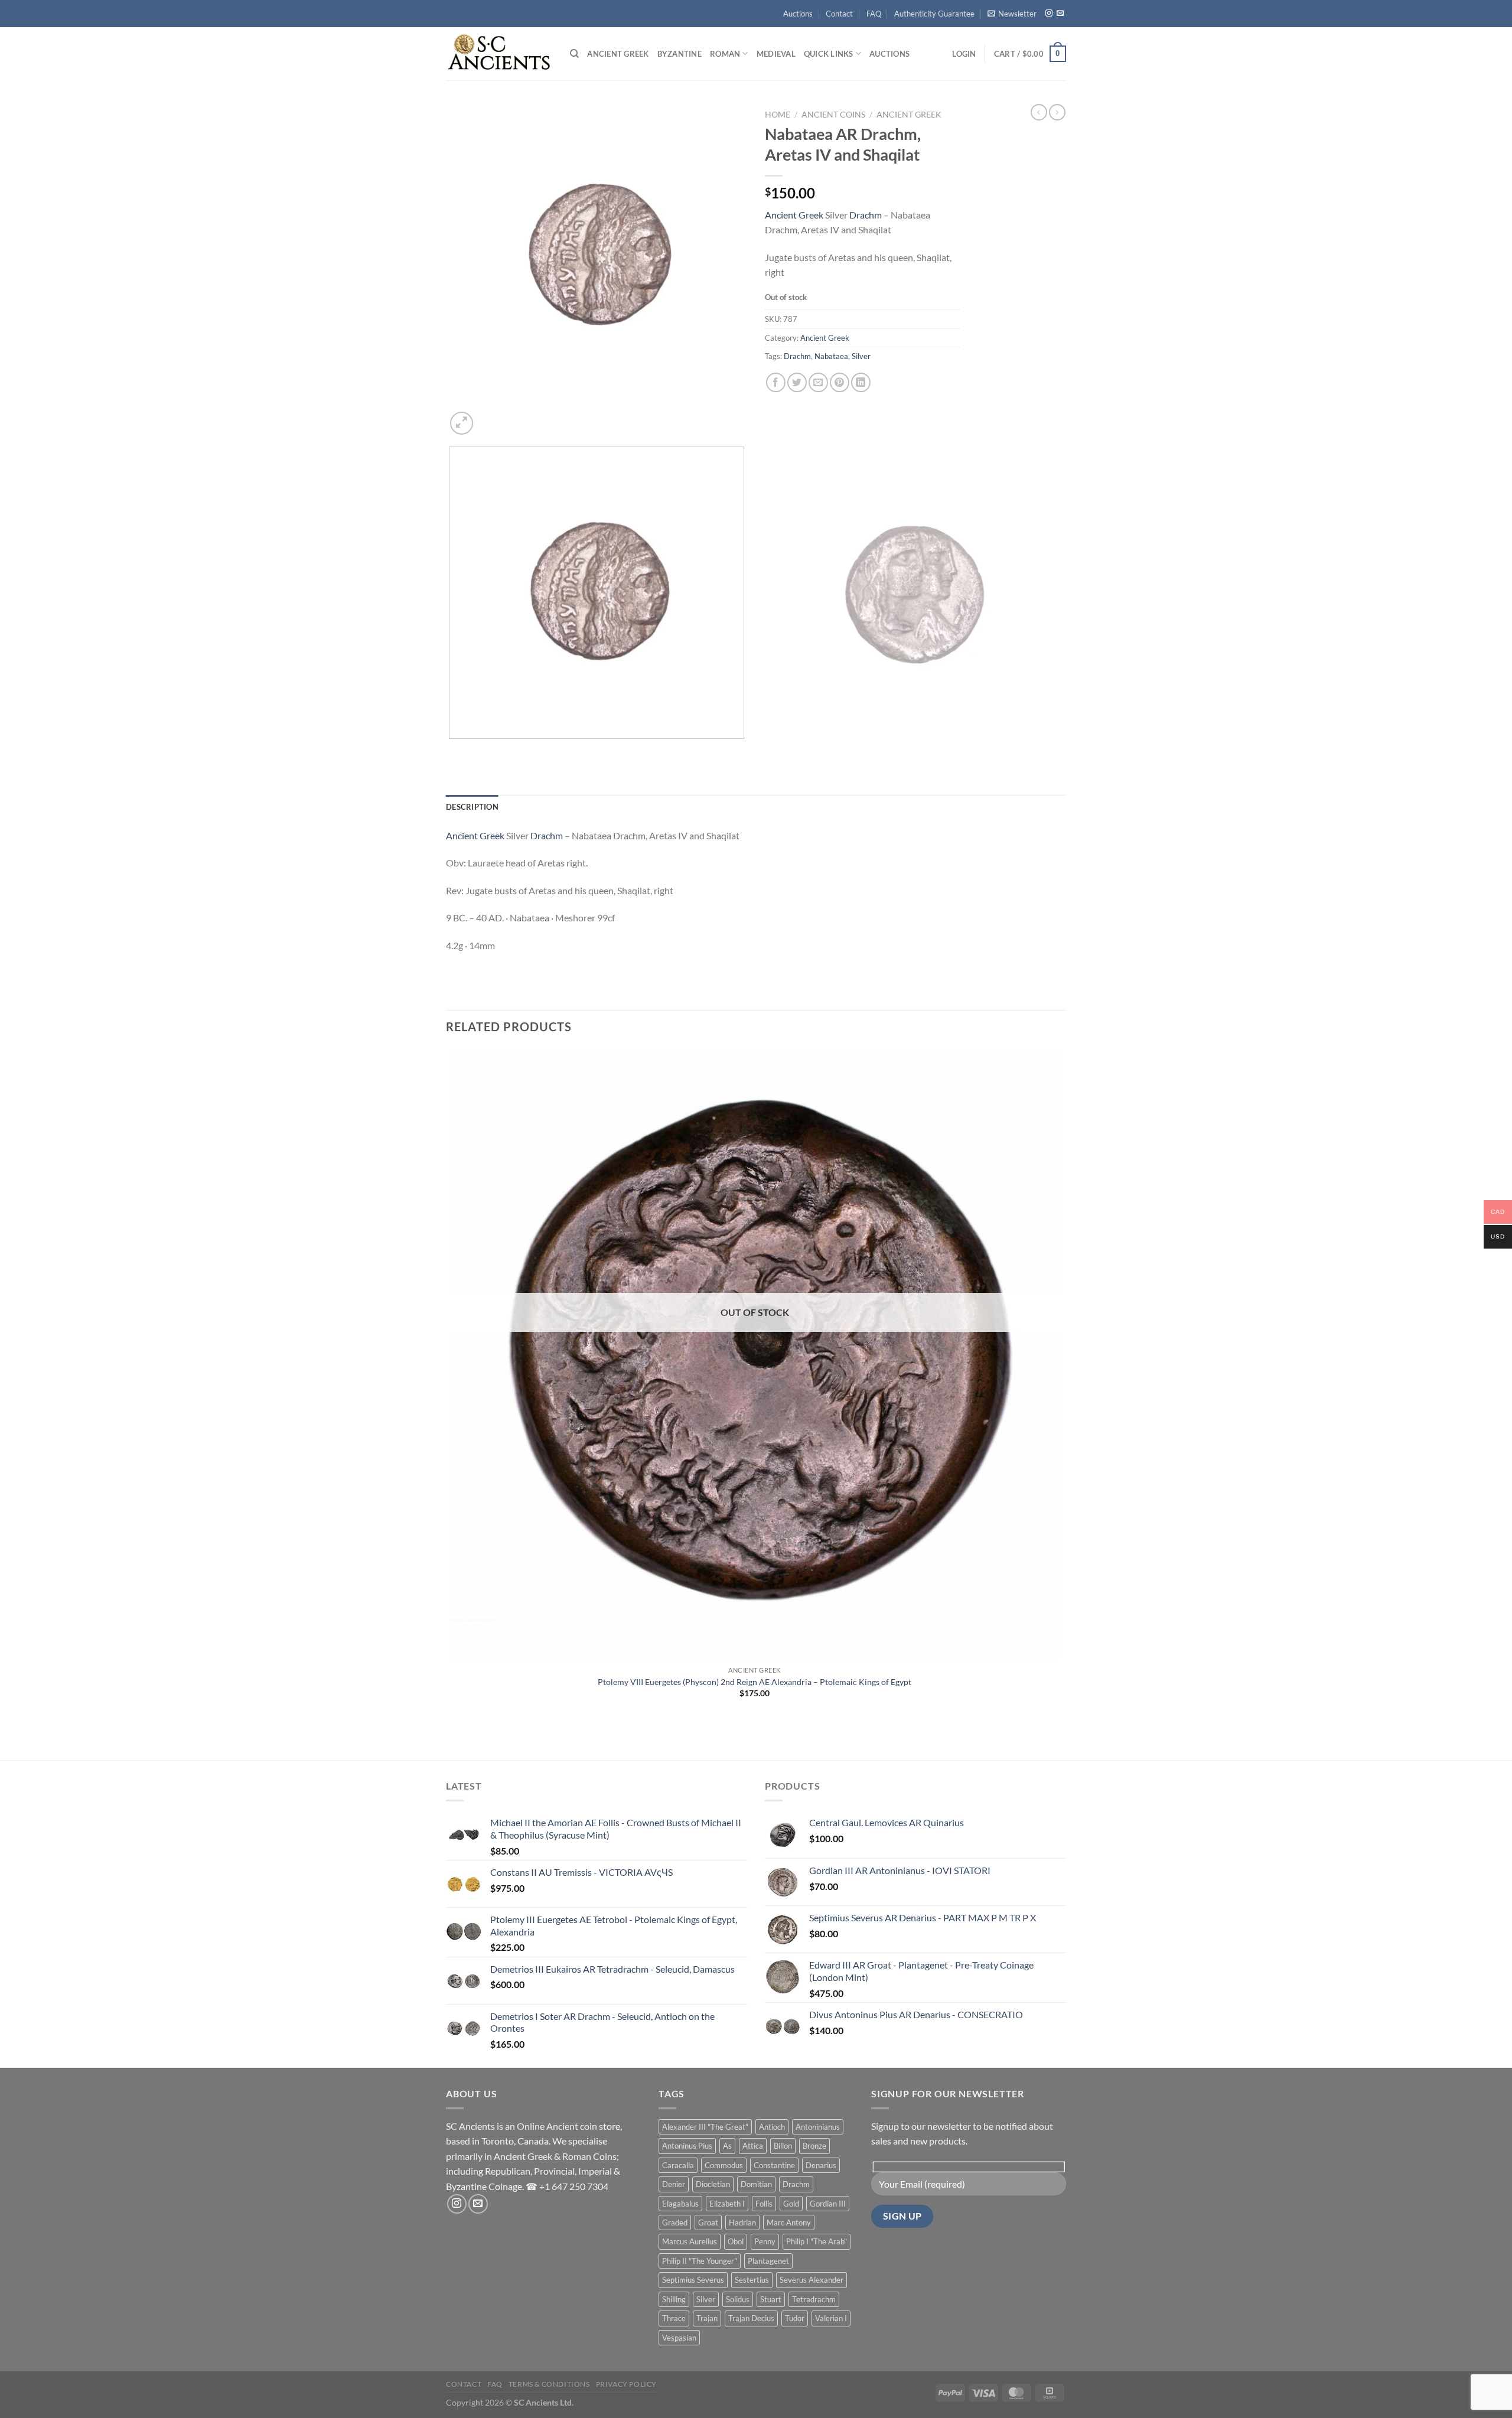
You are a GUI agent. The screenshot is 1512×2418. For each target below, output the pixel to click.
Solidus (738, 2299)
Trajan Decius (751, 2318)
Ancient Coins (833, 115)
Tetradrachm (814, 2299)
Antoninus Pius (687, 2146)
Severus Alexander (812, 2280)
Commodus (724, 2165)
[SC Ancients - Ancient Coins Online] (499, 53)
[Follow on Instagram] (1049, 14)
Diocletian (713, 2184)
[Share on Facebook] (776, 382)
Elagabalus (680, 2204)
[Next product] (1039, 112)
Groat (708, 2223)
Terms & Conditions (549, 2384)
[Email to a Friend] (818, 382)
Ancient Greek (618, 54)
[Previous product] (1057, 112)
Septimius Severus (693, 2280)
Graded (675, 2223)
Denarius (821, 2165)
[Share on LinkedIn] (861, 382)
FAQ (874, 14)
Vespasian (679, 2338)
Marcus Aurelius (690, 2241)
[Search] (574, 54)
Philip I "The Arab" (817, 2241)
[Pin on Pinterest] (840, 382)
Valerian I (831, 2318)
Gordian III (828, 2204)
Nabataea (831, 356)
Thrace (674, 2318)
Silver (861, 356)
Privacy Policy (627, 2384)
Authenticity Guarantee (934, 14)
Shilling (674, 2299)
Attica (753, 2146)
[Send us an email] (1060, 14)
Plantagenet (768, 2261)
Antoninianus (818, 2127)
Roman (725, 54)
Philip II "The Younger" (700, 2261)
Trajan (707, 2318)
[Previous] (452, 750)
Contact (839, 14)
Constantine (774, 2165)
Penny (765, 2241)
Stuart (771, 2299)
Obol (736, 2241)
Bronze (814, 2146)
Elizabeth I (727, 2204)
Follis (764, 2204)
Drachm (866, 215)
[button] (1012, 14)
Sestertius (752, 2280)
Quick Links (829, 54)
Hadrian (742, 2223)
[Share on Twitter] (797, 382)
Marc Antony (789, 2223)
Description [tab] (472, 807)
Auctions (798, 14)
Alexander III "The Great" (705, 2127)
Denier (674, 2184)
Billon (783, 2146)
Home (778, 115)
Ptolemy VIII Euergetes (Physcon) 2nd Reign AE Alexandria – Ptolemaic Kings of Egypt (755, 1682)
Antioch (772, 2127)
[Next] (490, 417)
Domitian (756, 2184)
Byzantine (680, 54)
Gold (791, 2204)
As (727, 2146)
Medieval (776, 54)
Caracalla (678, 2165)
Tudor (795, 2318)
